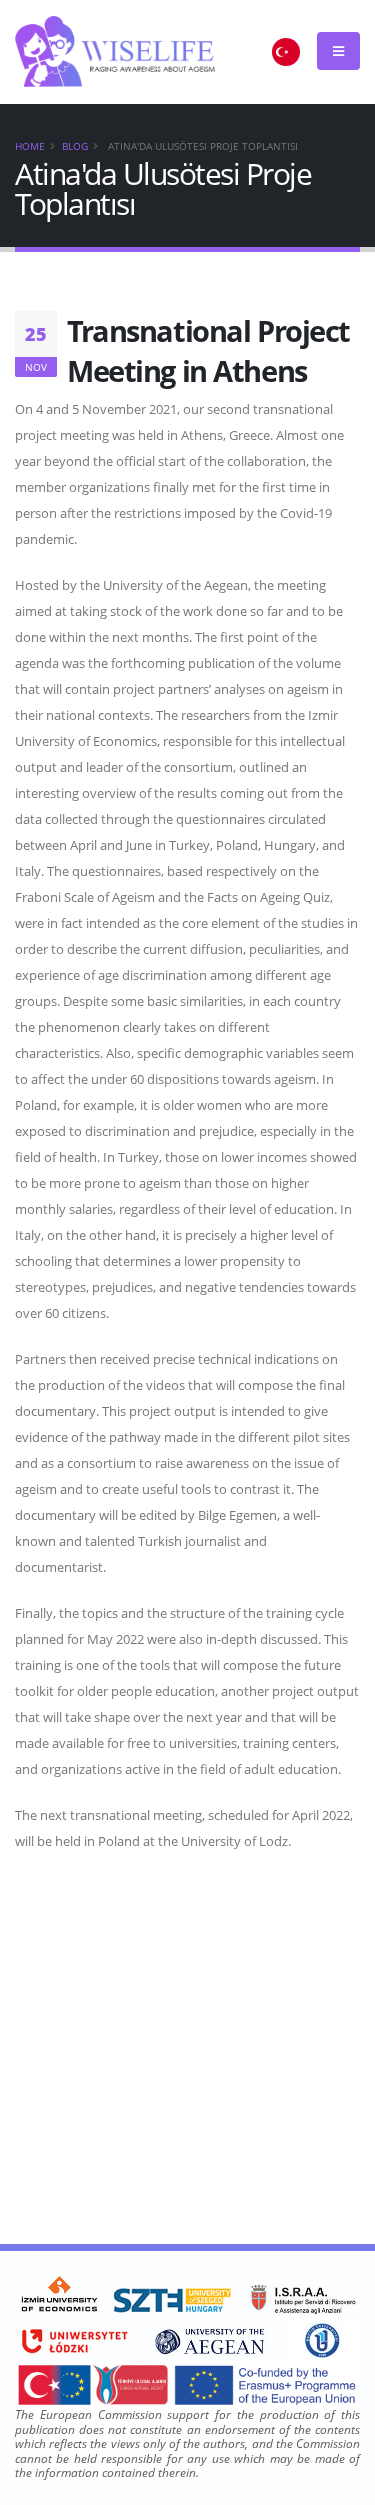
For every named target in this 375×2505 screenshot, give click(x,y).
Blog (75, 146)
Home (30, 146)
